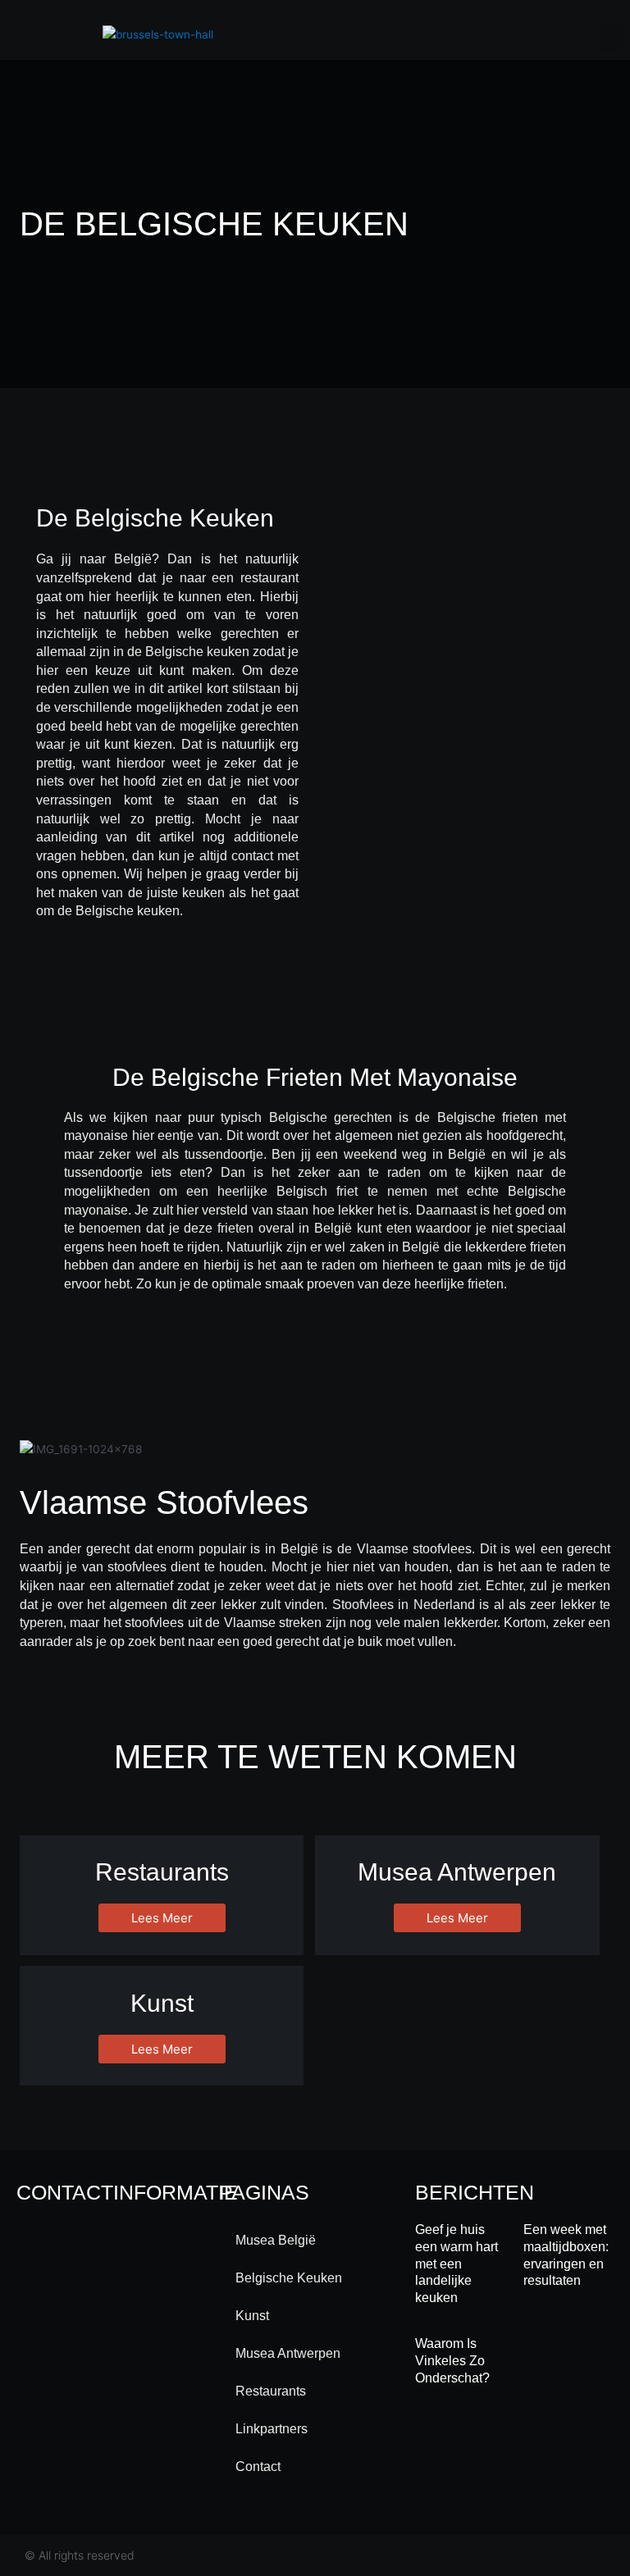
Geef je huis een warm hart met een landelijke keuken (457, 2264)
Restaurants (271, 2391)
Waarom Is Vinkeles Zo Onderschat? (452, 2361)
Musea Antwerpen (288, 2353)
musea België (276, 2240)
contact (258, 2467)
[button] (610, 38)
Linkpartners (272, 2429)
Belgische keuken (289, 2278)
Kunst (252, 2316)
